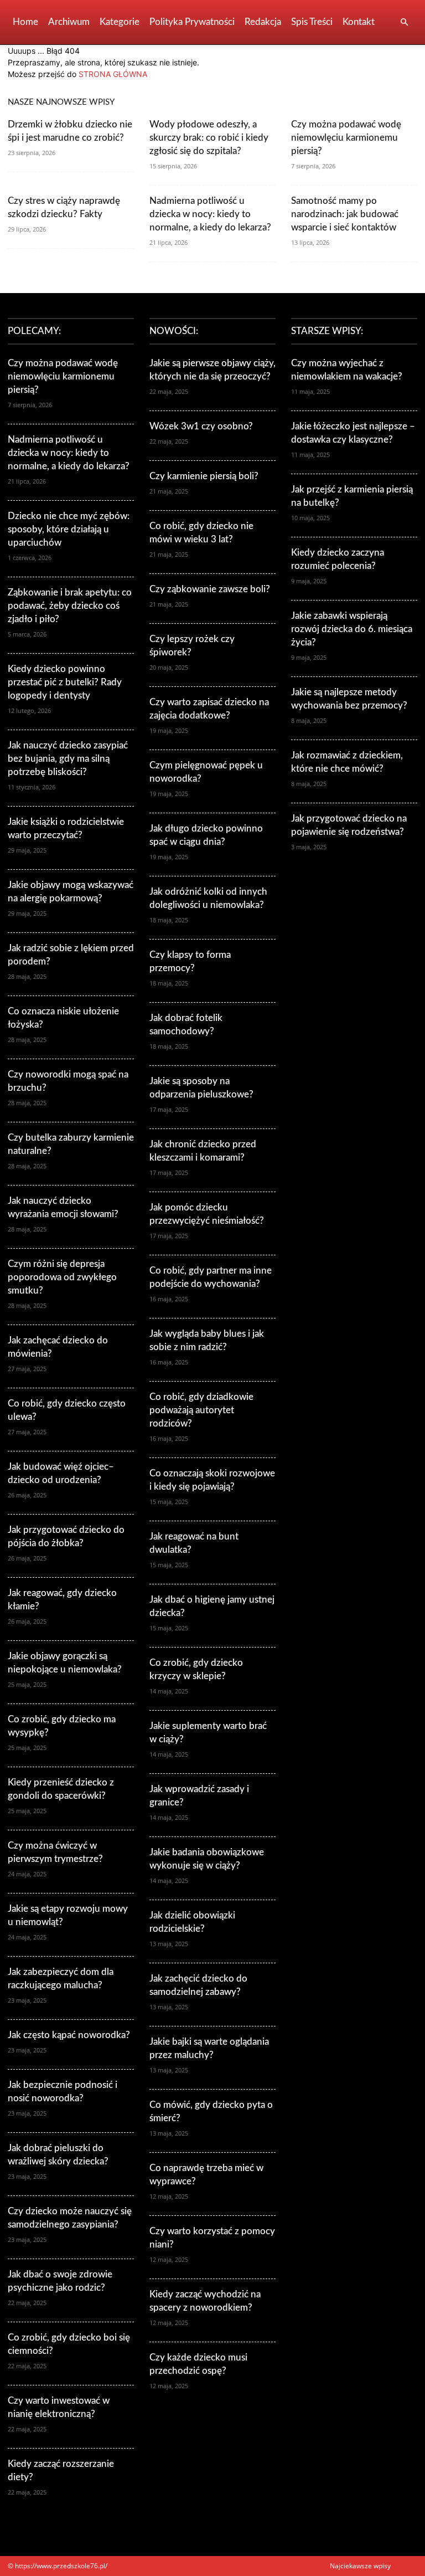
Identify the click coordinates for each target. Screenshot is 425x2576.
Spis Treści (312, 22)
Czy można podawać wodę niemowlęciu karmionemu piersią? (346, 138)
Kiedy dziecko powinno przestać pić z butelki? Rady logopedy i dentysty (65, 682)
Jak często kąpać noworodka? (69, 2035)
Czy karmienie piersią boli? (204, 476)
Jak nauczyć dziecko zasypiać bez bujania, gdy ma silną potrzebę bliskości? (68, 759)
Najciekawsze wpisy (360, 2566)
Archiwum (69, 22)
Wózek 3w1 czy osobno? (201, 426)
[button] (404, 22)
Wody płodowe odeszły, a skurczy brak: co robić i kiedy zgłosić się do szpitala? (209, 138)
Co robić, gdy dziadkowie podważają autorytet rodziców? (201, 1410)
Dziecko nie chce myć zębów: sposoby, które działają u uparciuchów (69, 529)
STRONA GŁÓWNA (113, 74)
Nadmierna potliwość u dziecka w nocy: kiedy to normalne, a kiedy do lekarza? (210, 214)
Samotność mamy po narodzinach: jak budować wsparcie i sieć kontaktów (345, 214)
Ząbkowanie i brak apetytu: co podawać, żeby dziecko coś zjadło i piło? (70, 606)
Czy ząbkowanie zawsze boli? (210, 589)
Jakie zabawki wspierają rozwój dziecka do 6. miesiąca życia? (352, 629)
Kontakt (359, 22)
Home (25, 22)
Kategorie (120, 22)
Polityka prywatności (192, 22)
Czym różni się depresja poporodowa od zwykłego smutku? (62, 1277)
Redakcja (263, 22)
